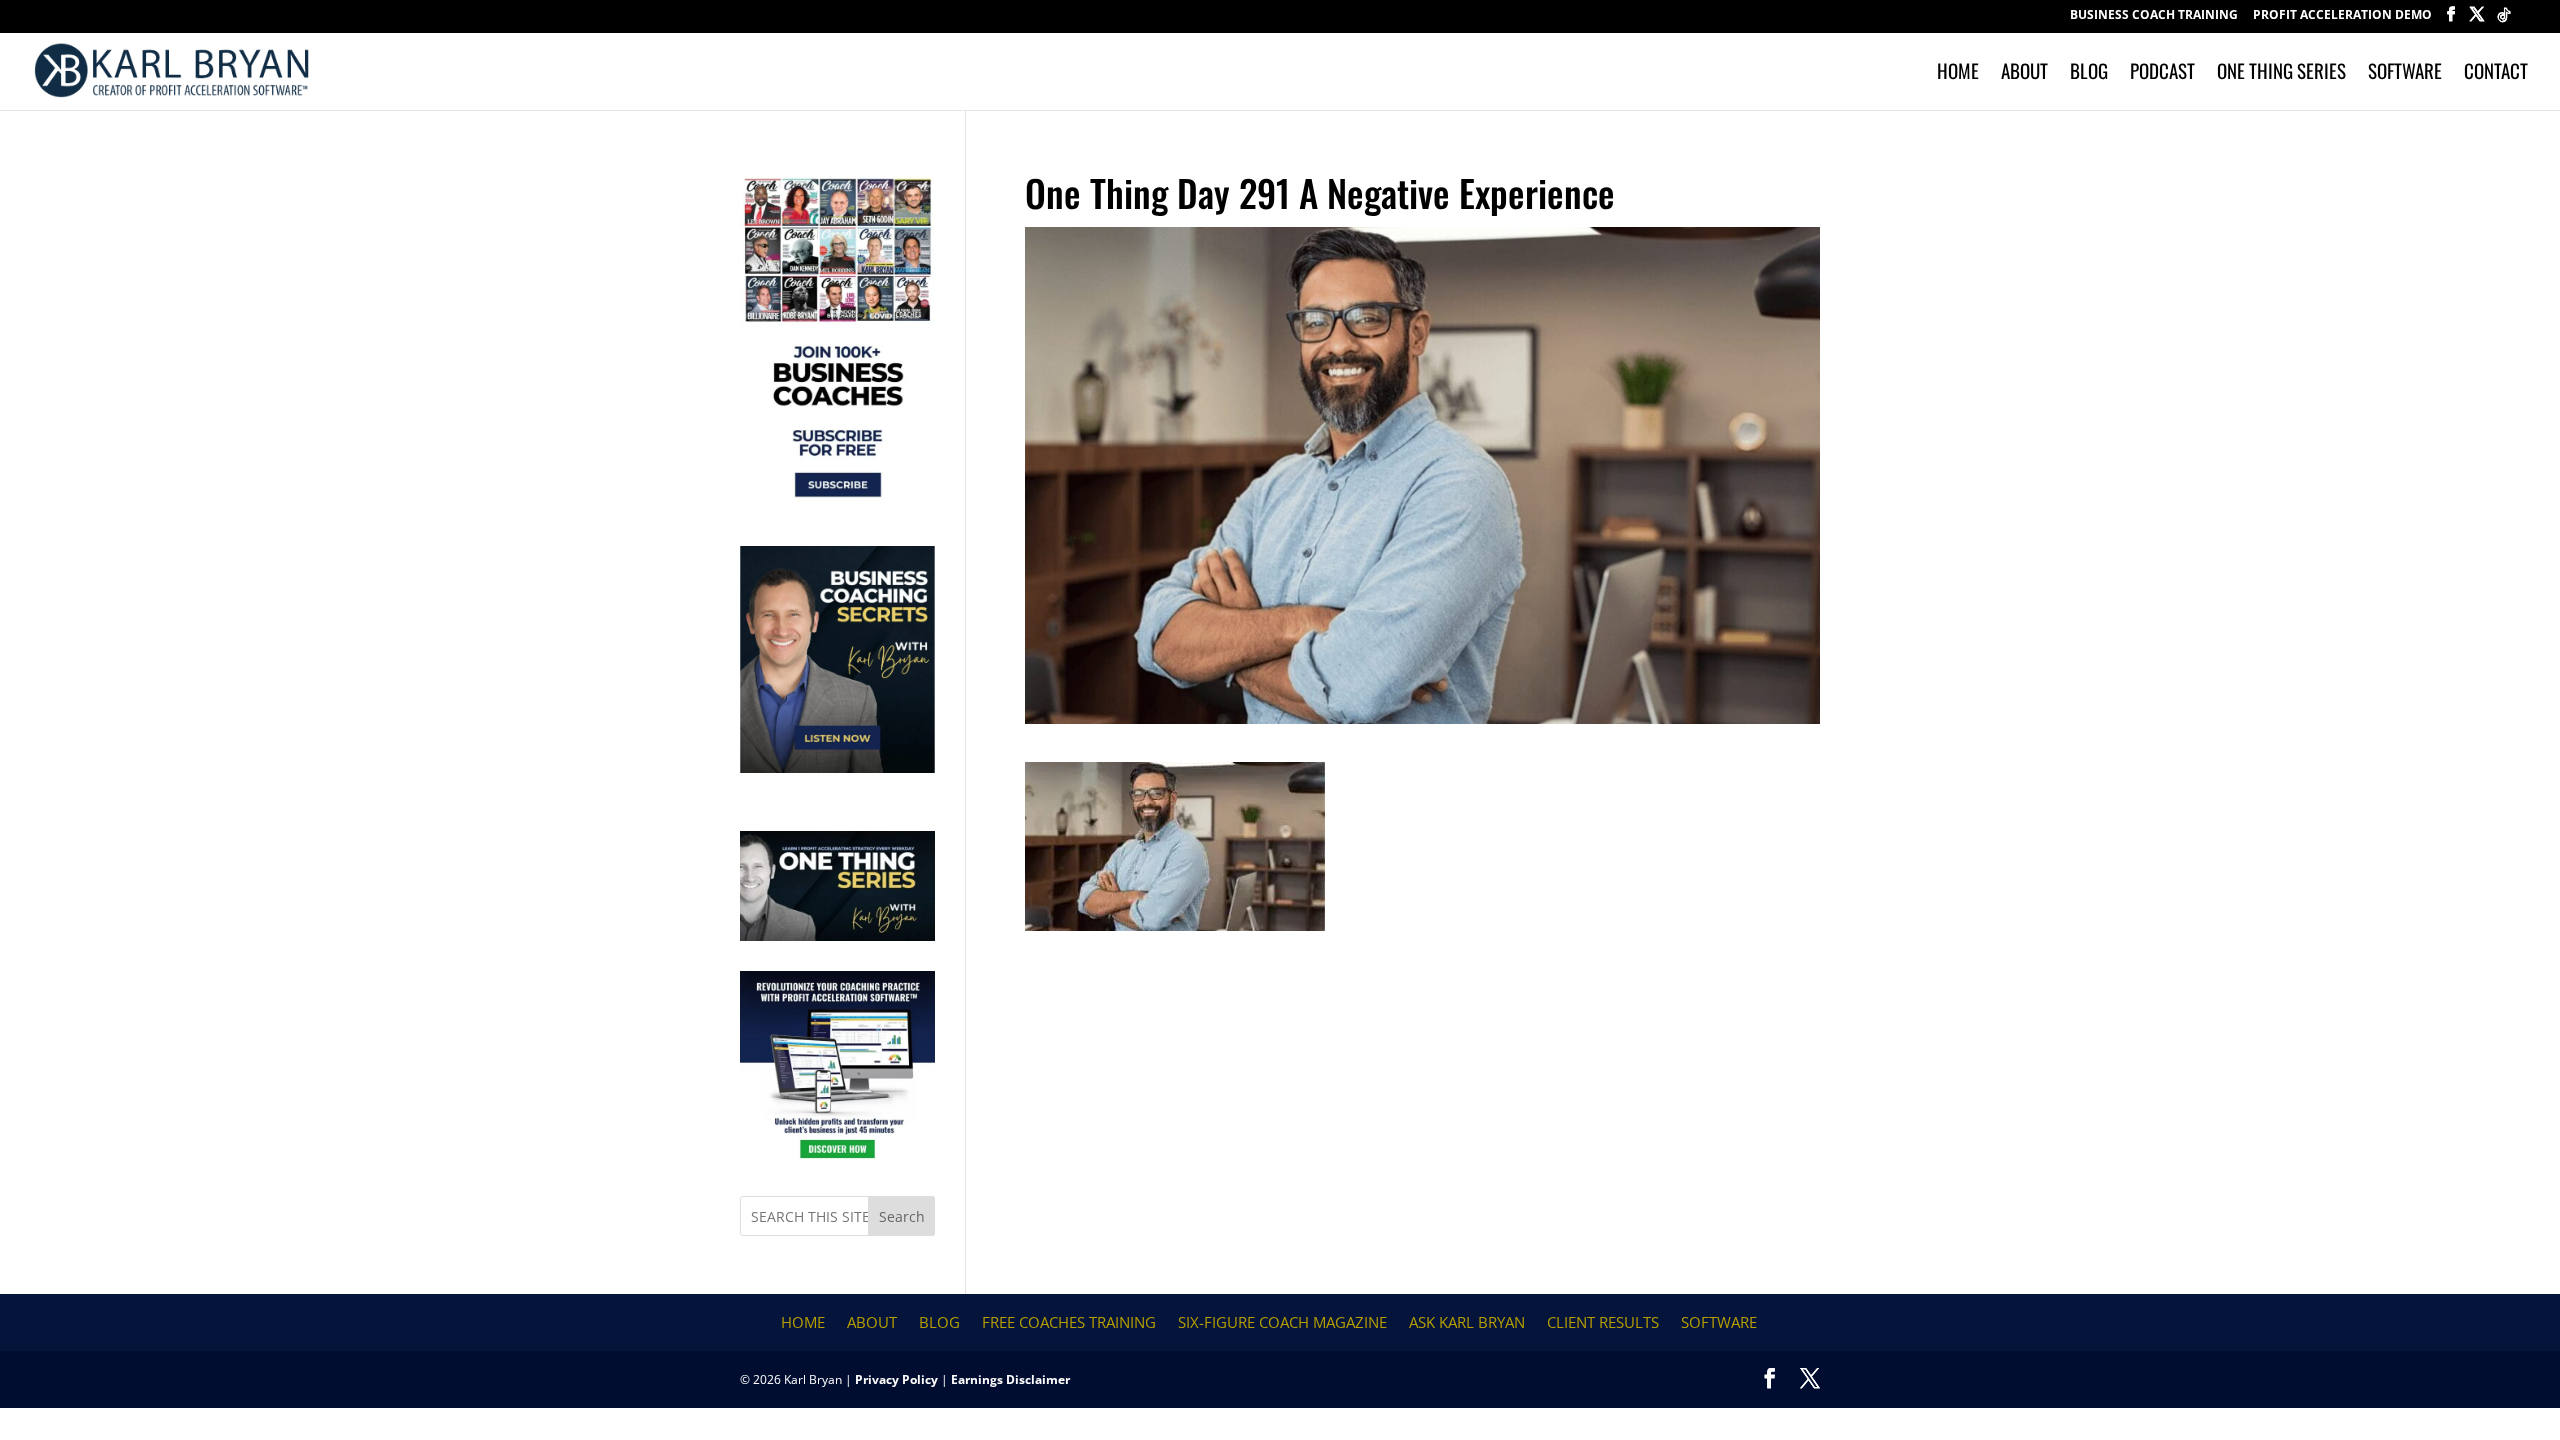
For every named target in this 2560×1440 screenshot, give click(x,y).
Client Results (1603, 1322)
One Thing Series (2281, 73)
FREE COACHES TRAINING (1069, 1322)
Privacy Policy (896, 1379)
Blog (2089, 73)
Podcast (2162, 73)
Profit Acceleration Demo (2342, 16)
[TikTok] (2504, 20)
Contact (2496, 73)
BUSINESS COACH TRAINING (2154, 16)
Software (2405, 73)
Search (902, 1216)
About (2024, 73)
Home (1958, 73)
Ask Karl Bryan (1467, 1322)
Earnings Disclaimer (1010, 1379)
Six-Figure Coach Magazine (1282, 1322)
